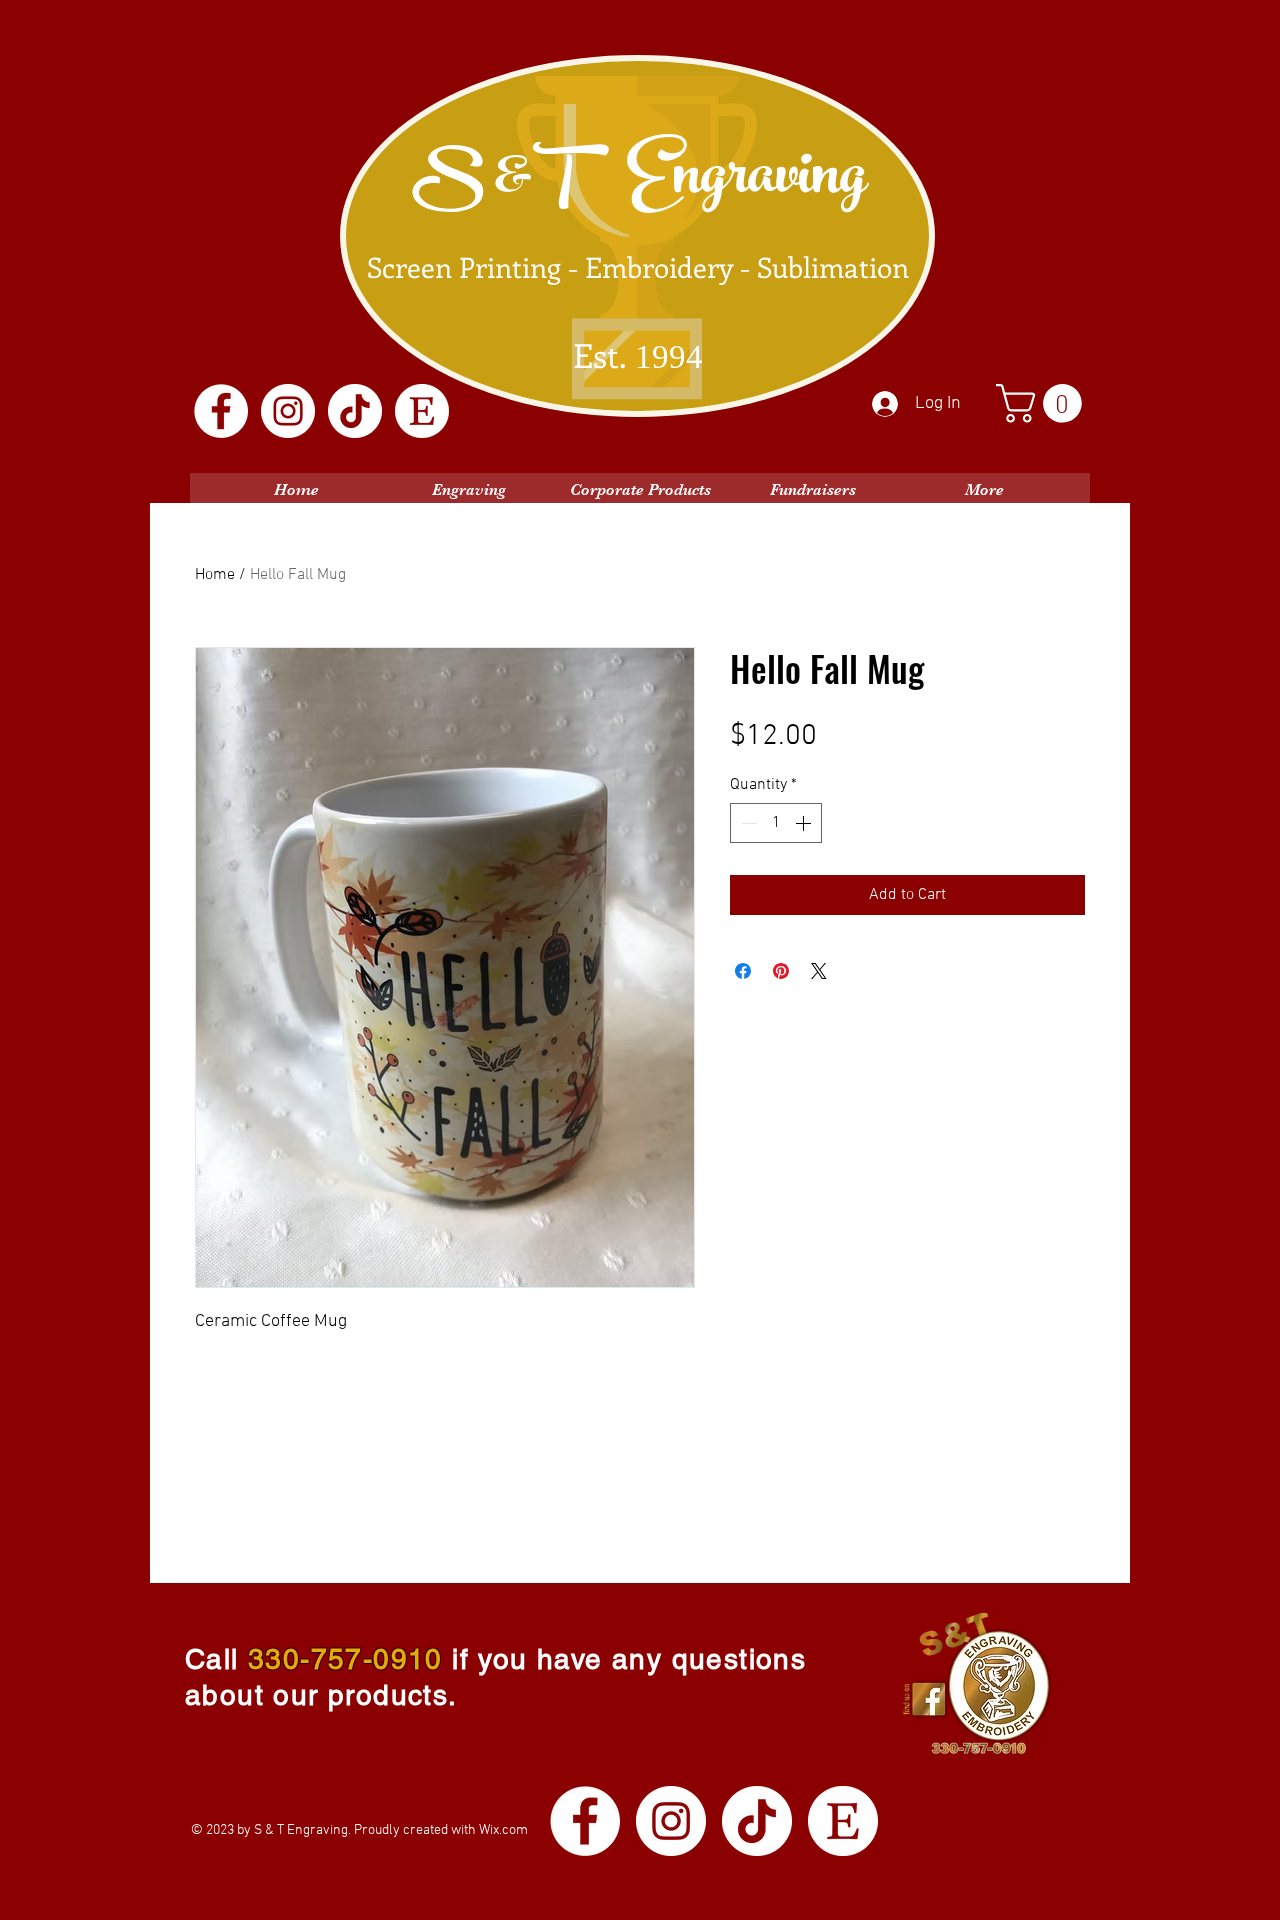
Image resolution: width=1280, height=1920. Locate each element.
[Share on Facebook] (743, 971)
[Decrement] (747, 823)
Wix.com (503, 1830)
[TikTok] (355, 411)
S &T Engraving (639, 182)
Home (215, 575)
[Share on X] (819, 971)
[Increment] (805, 823)
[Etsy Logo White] (422, 411)
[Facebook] (221, 411)
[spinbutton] (776, 823)
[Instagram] (288, 411)
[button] (1043, 403)
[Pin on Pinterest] (781, 971)
